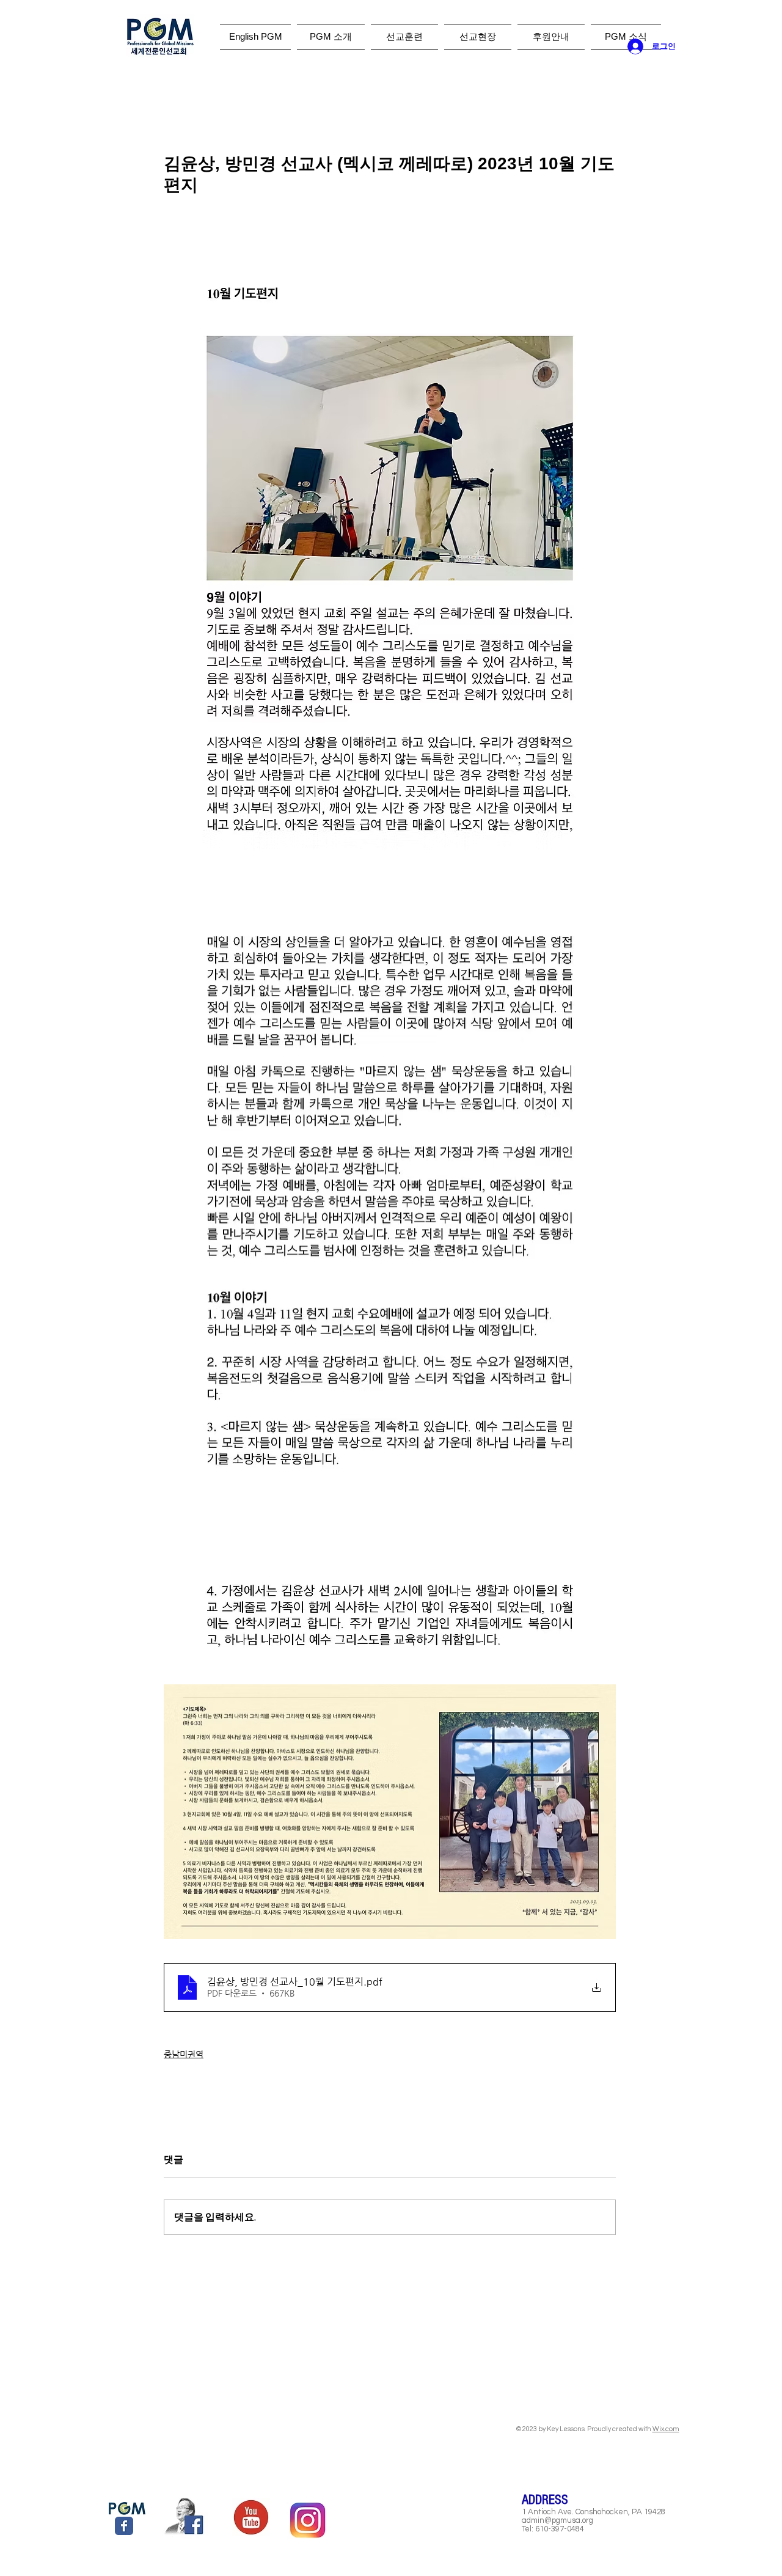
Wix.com (666, 2429)
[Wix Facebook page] (124, 2526)
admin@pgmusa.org (557, 2520)
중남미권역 (184, 2054)
